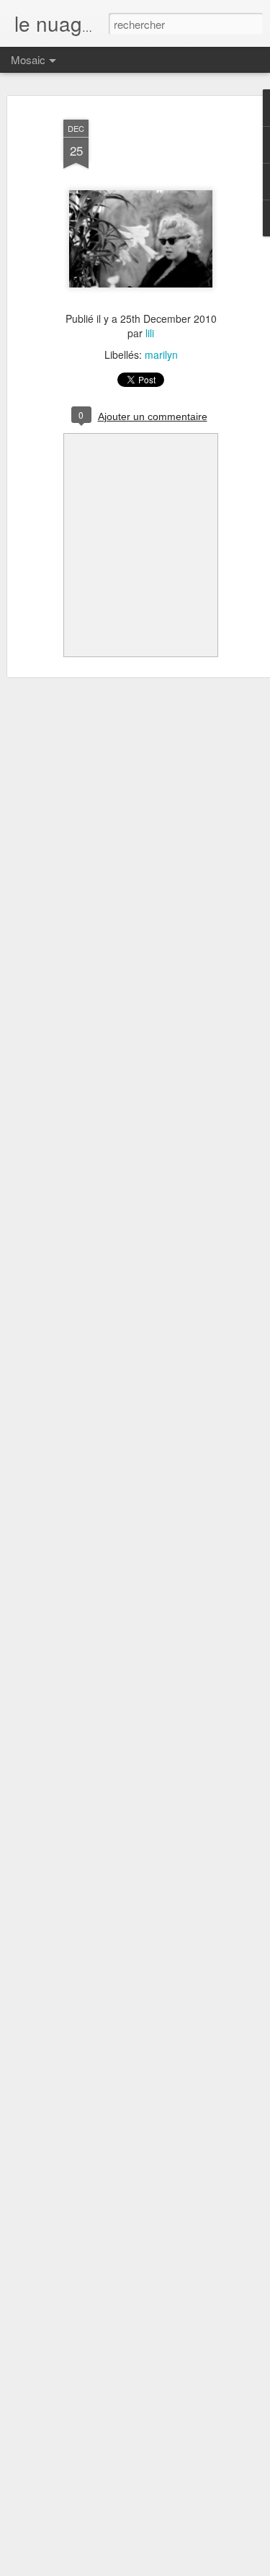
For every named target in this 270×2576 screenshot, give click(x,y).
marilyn (161, 355)
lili (150, 333)
